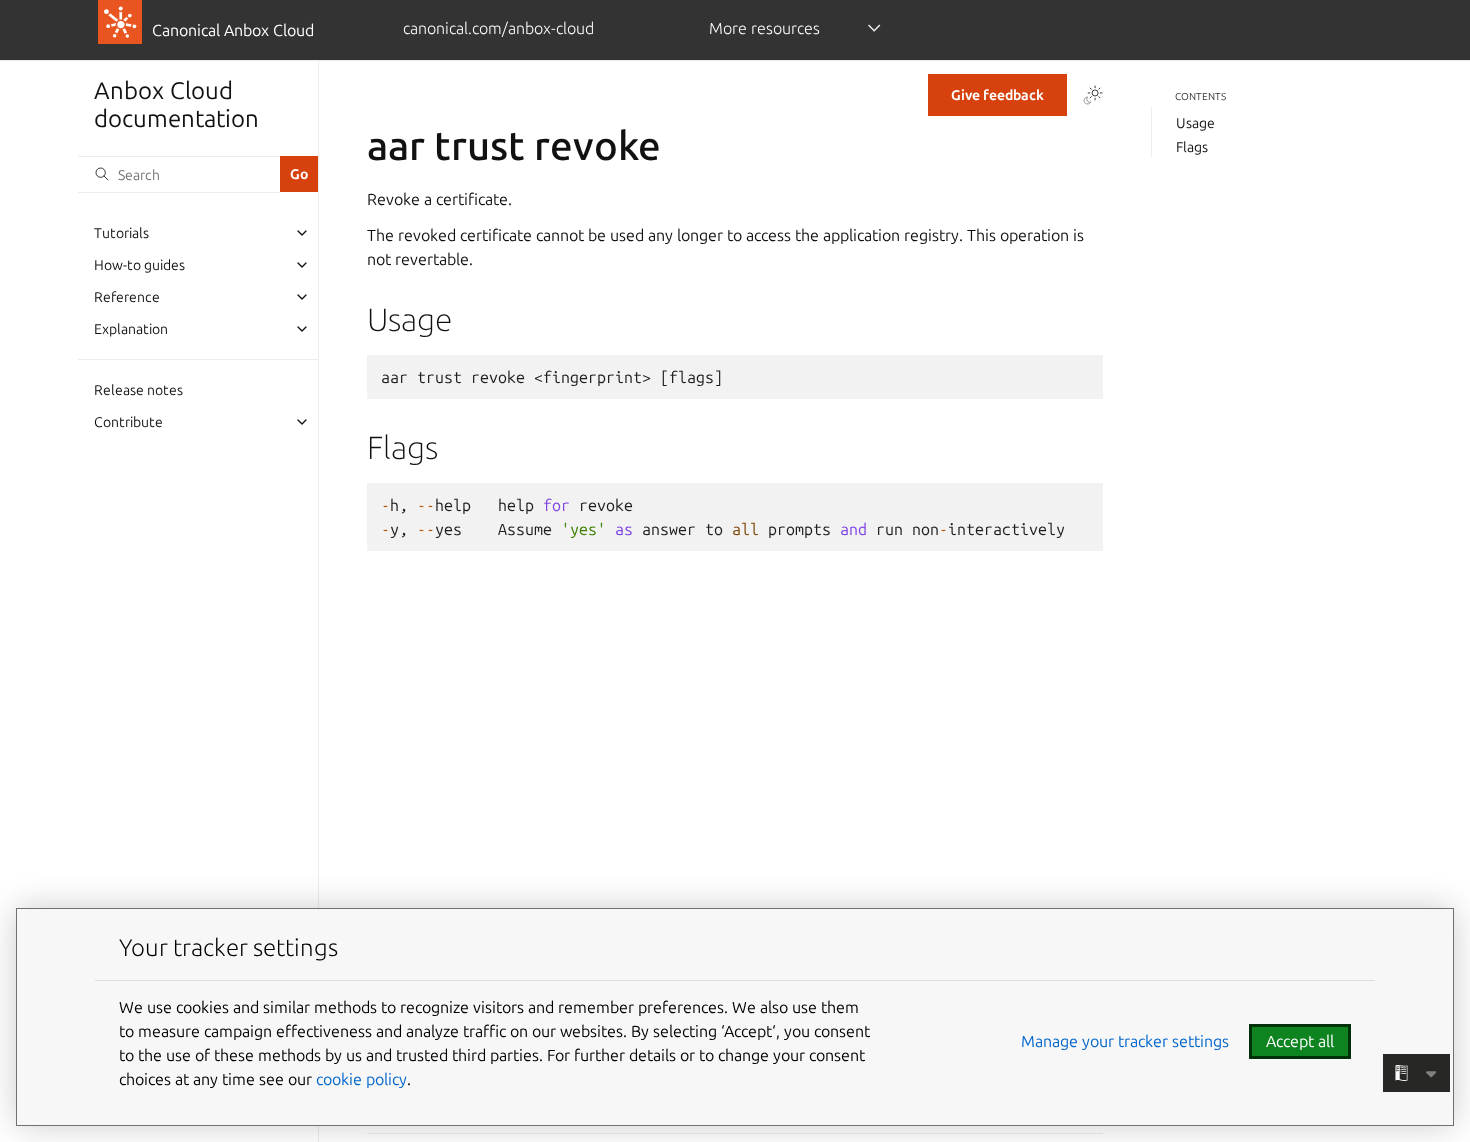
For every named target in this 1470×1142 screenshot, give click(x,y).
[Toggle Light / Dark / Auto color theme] (1093, 95)
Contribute (128, 422)
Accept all (1300, 1041)
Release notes (138, 390)
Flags (1192, 147)
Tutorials (121, 233)
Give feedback (997, 95)
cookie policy (361, 1079)
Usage (1195, 123)
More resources (764, 28)
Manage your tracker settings (1125, 1041)
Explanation (131, 329)
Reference (127, 297)
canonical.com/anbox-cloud (498, 28)
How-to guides (139, 265)
